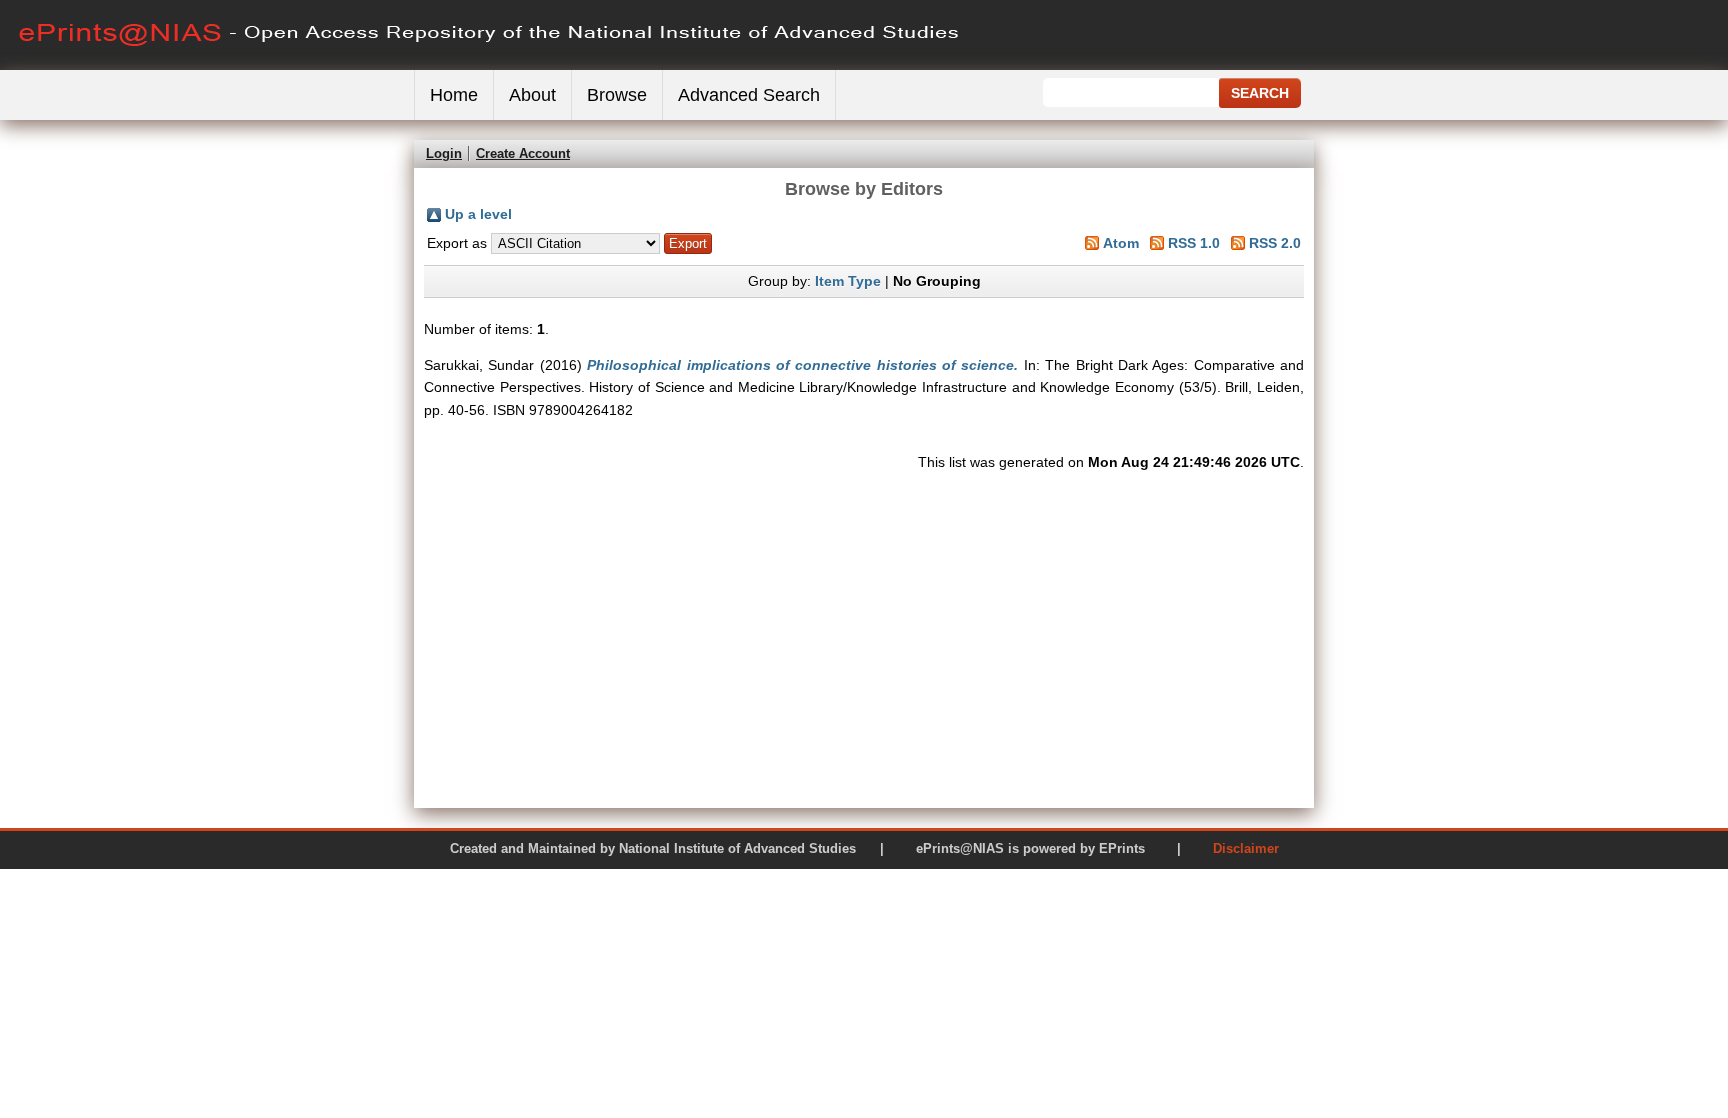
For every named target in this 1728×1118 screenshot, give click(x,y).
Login (444, 153)
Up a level (478, 214)
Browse (617, 95)
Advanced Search (749, 95)
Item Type (848, 281)
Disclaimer (1246, 848)
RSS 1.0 (1194, 243)
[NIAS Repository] (490, 65)
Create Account (523, 153)
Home (454, 95)
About (532, 95)
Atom (1121, 243)
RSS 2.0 (1275, 243)
